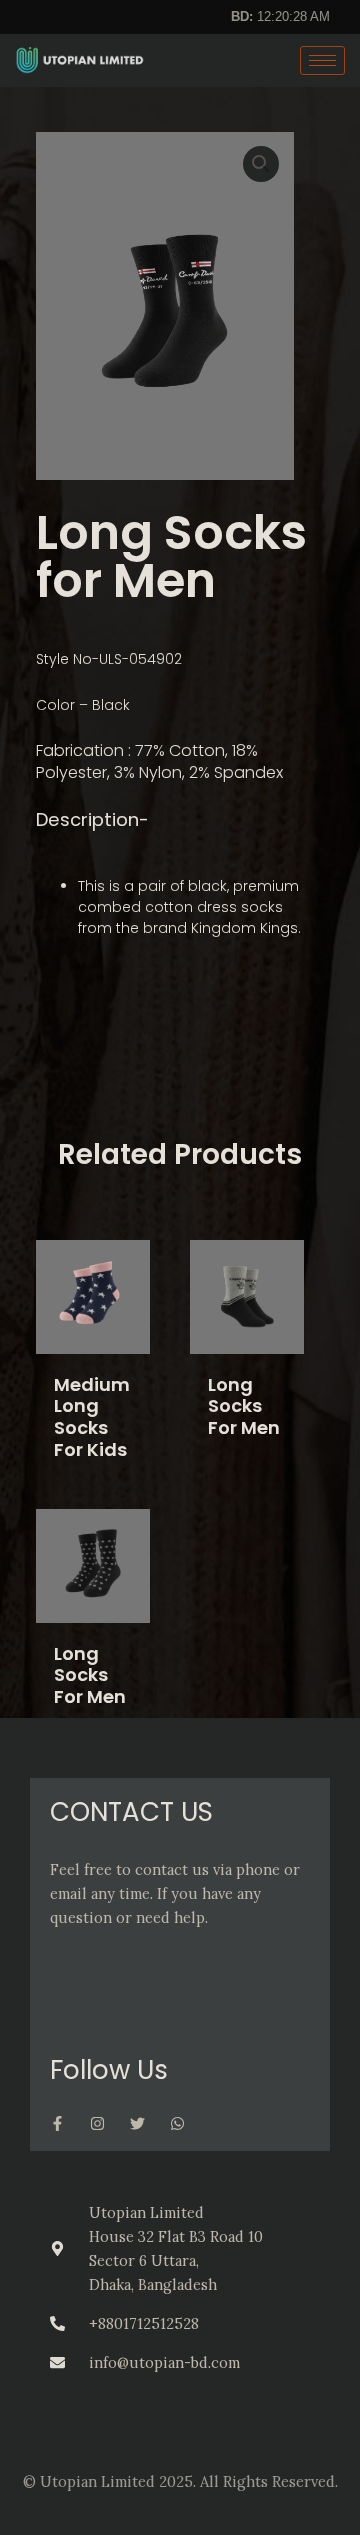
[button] (261, 164)
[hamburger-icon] (322, 60)
